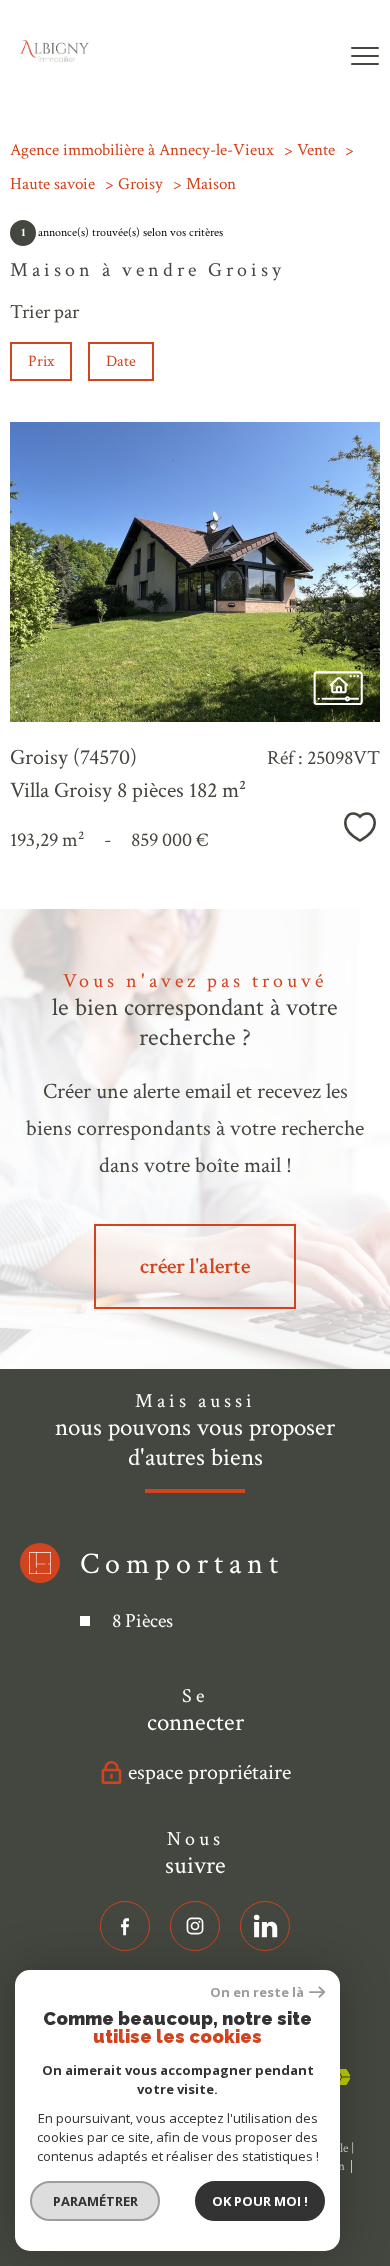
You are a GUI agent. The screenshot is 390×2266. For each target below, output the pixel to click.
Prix (41, 361)
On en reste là (257, 1992)
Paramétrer (95, 2201)
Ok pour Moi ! (260, 2201)
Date (121, 361)
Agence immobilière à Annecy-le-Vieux (142, 150)
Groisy (140, 184)
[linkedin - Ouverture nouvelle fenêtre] (265, 1926)
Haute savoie (52, 184)
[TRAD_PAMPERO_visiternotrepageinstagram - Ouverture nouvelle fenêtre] (195, 1926)
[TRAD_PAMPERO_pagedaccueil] (54, 56)
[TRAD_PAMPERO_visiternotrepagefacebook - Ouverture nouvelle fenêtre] (125, 1926)
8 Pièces (142, 1621)
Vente (316, 150)
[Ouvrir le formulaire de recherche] (305, 57)
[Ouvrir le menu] (365, 57)
